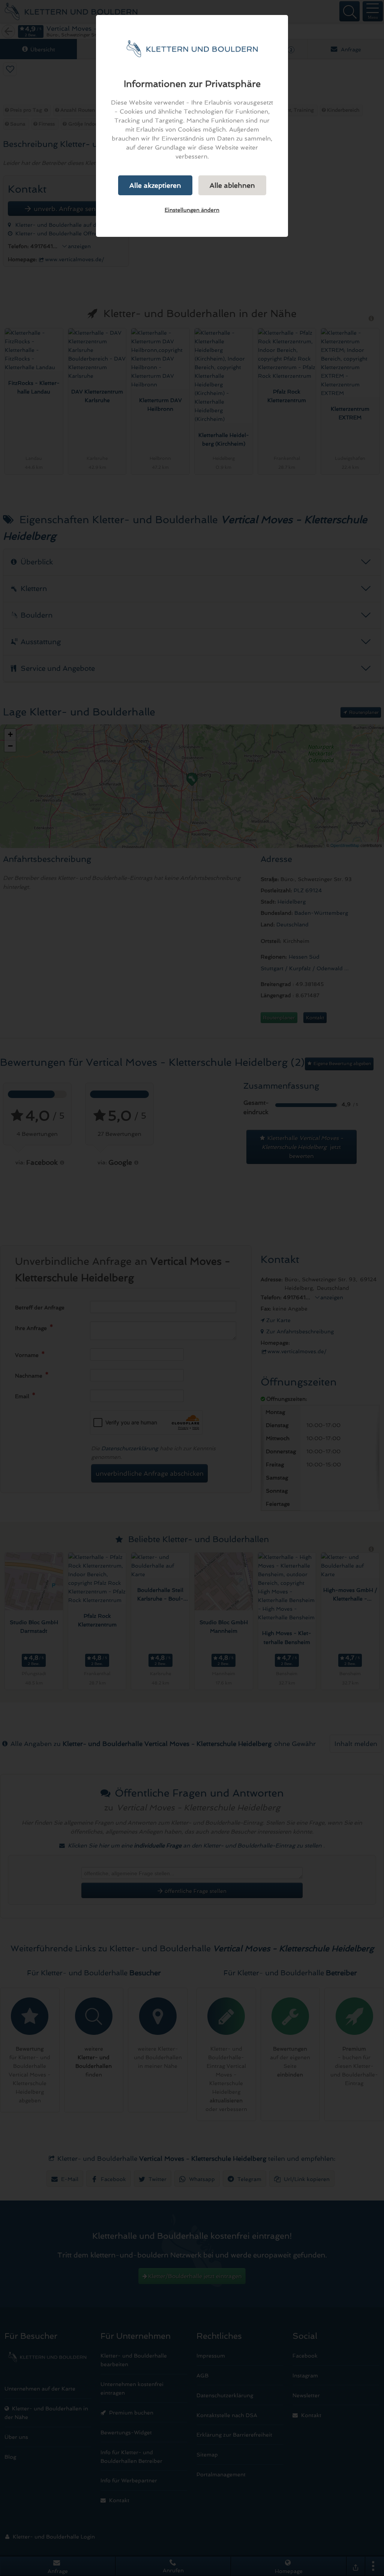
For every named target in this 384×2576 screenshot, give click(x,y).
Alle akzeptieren (155, 185)
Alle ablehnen (232, 185)
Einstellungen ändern (192, 210)
